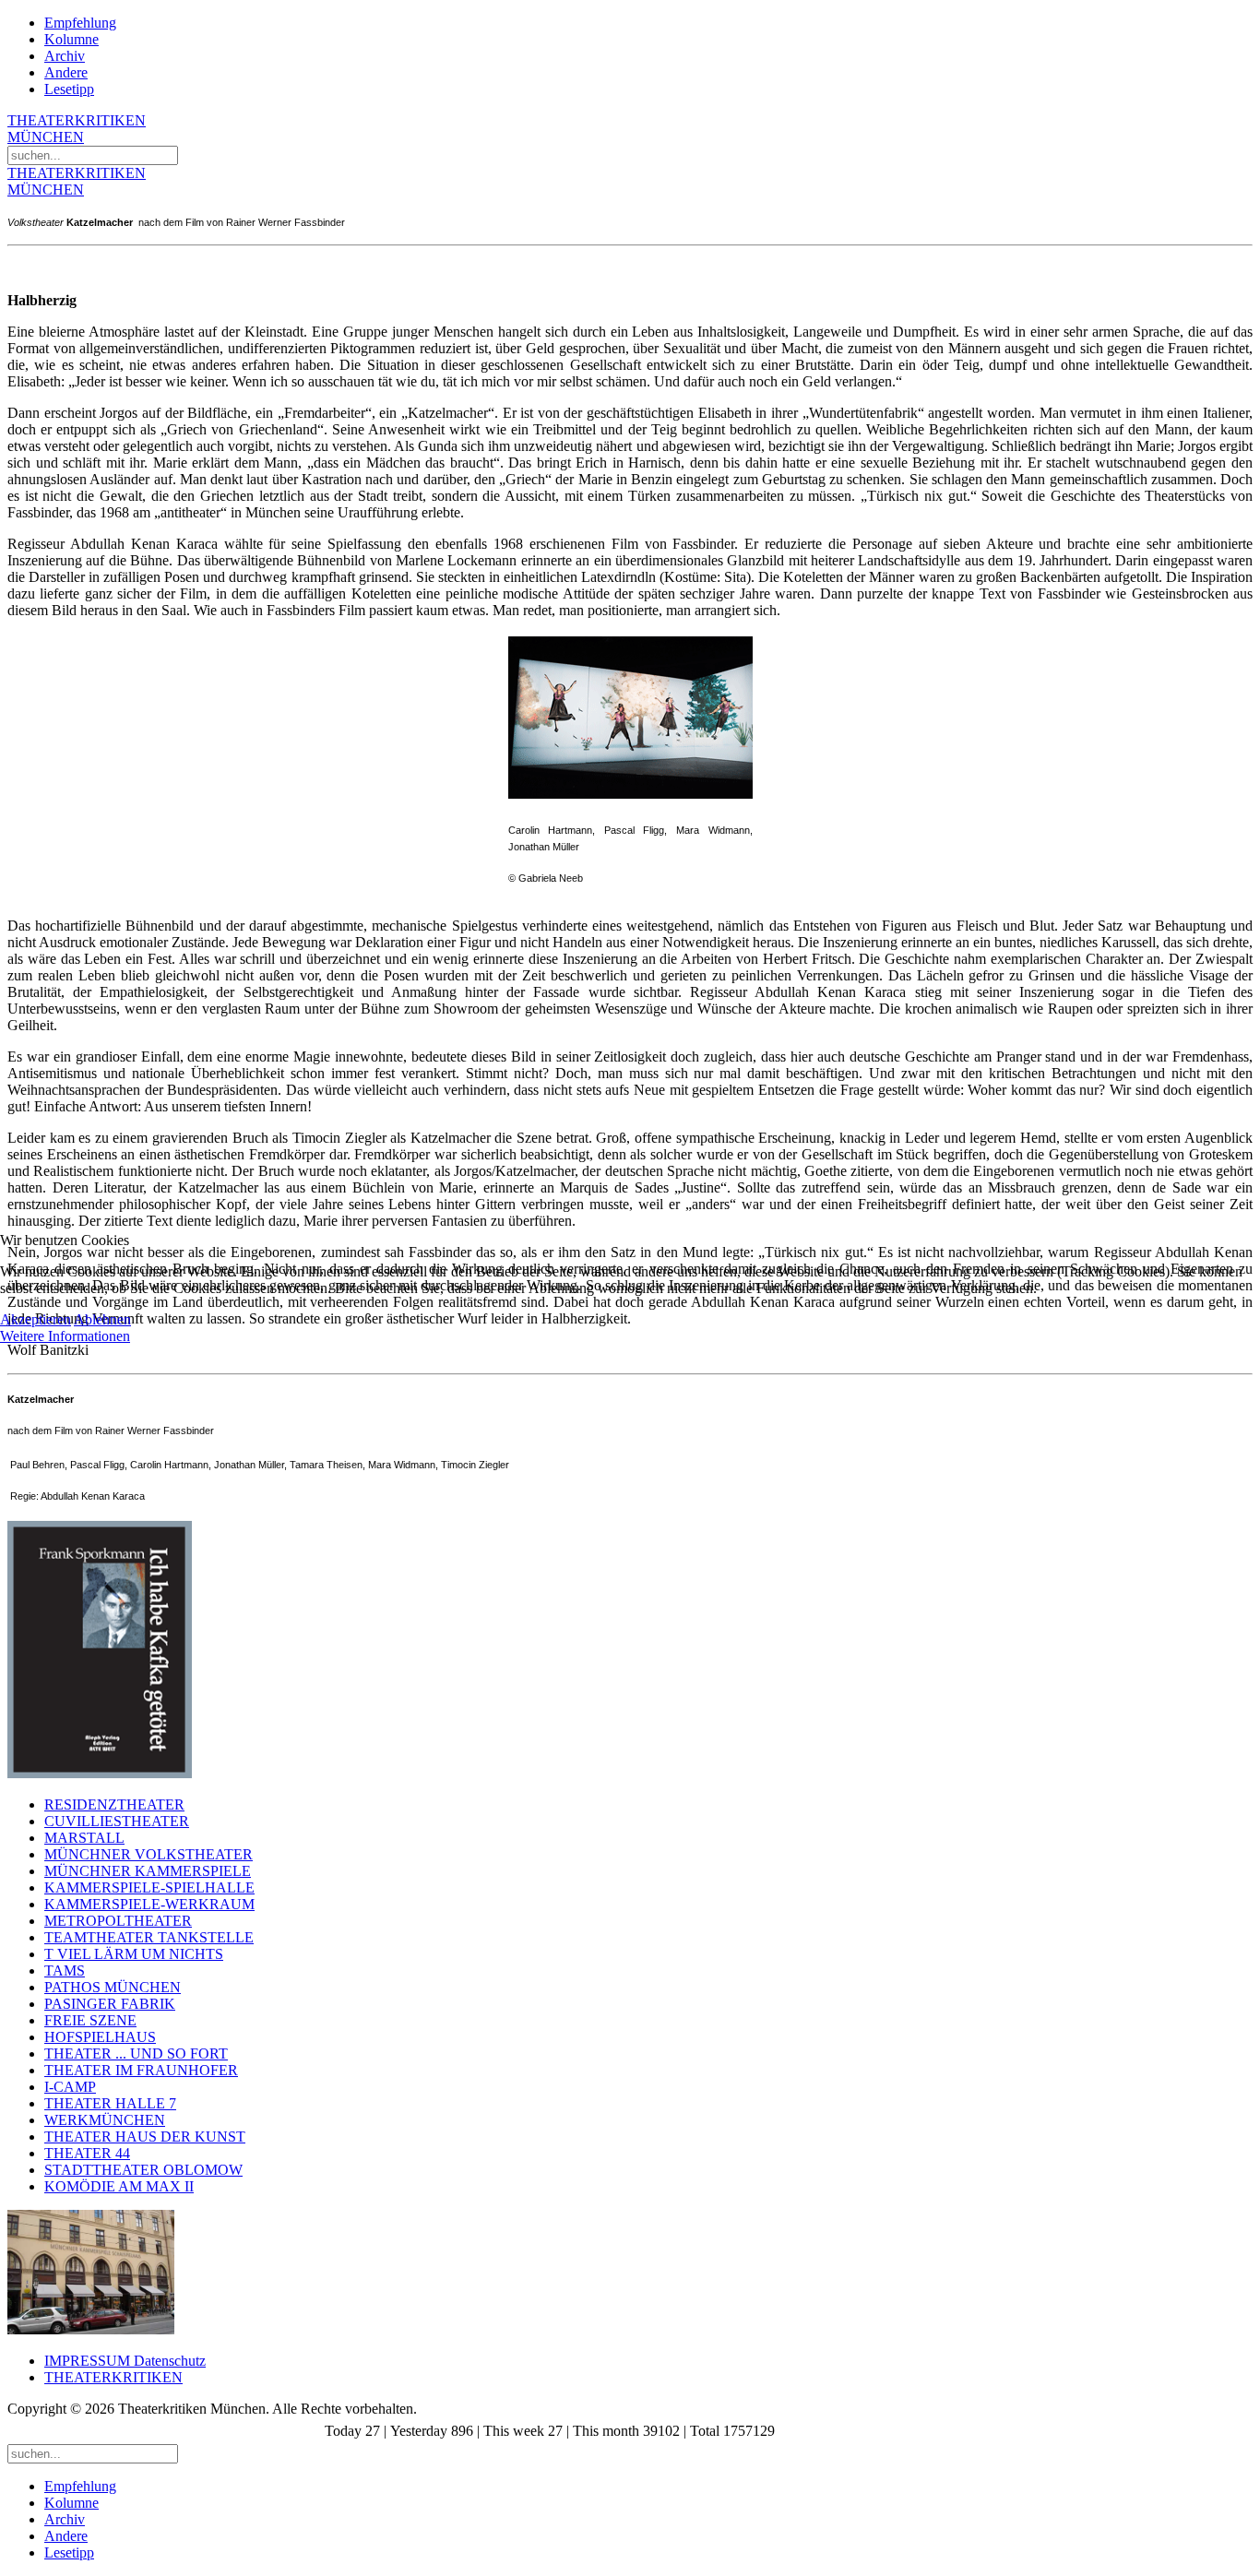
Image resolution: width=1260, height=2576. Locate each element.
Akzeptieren (36, 1319)
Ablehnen (102, 1319)
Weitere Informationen (65, 1336)
